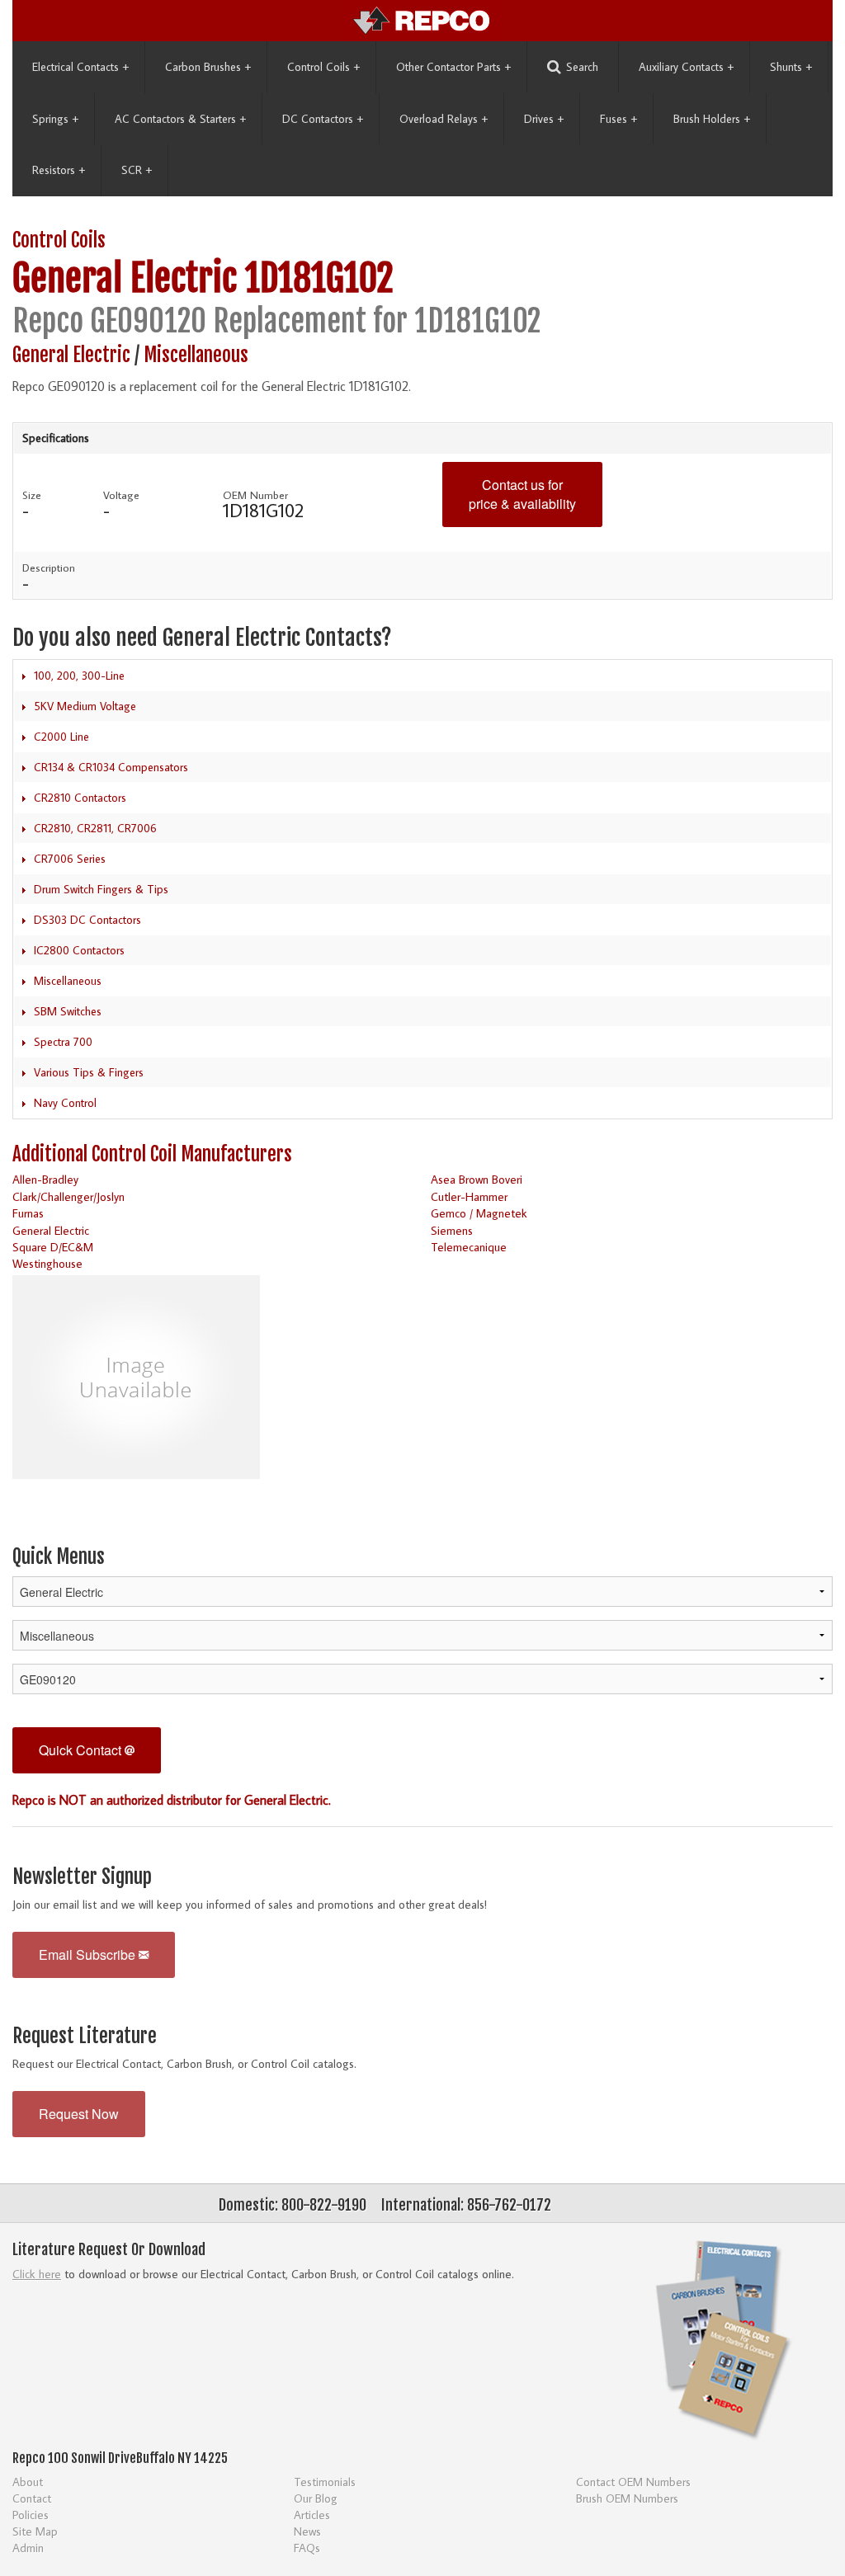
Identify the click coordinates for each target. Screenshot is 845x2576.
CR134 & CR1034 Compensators (111, 767)
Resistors (59, 170)
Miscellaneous (196, 355)
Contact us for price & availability (522, 494)
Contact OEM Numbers (633, 2482)
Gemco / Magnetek (479, 1213)
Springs (55, 119)
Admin (28, 2548)
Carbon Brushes (208, 67)
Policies (31, 2515)
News (307, 2531)
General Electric (125, 278)
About (28, 2482)
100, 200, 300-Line (79, 676)
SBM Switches (68, 1011)
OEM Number (255, 495)
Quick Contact (82, 1750)
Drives (544, 119)
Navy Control (65, 1103)
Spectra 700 (63, 1042)
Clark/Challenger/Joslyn (68, 1196)
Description (49, 567)
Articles (312, 2515)
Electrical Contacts (80, 67)
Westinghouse (47, 1263)
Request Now (79, 2114)
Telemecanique (469, 1247)
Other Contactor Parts (453, 67)
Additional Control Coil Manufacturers (152, 1154)
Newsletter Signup (82, 1877)
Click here (37, 2274)
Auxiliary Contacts (686, 67)
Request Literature (85, 2036)
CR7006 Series (70, 859)
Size (32, 495)
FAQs (307, 2548)
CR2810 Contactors (80, 798)
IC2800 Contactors (79, 950)
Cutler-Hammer (469, 1196)
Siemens (452, 1230)
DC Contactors (323, 119)
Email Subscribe (89, 1954)
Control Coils (323, 67)
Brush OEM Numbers (627, 2498)
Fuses (618, 119)
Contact (32, 2498)
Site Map (35, 2531)
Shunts (791, 67)
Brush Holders (712, 119)
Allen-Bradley (45, 1179)
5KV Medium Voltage (85, 706)
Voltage (121, 495)
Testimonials (325, 2482)
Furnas (28, 1213)
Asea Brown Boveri (477, 1179)
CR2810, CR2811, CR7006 (95, 828)
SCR (137, 170)
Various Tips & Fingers (89, 1072)
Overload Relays (444, 119)
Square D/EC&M (53, 1247)
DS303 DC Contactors (87, 920)
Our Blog (316, 2498)
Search (582, 67)
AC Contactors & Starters (180, 119)
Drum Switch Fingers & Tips (101, 889)
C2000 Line (61, 737)
